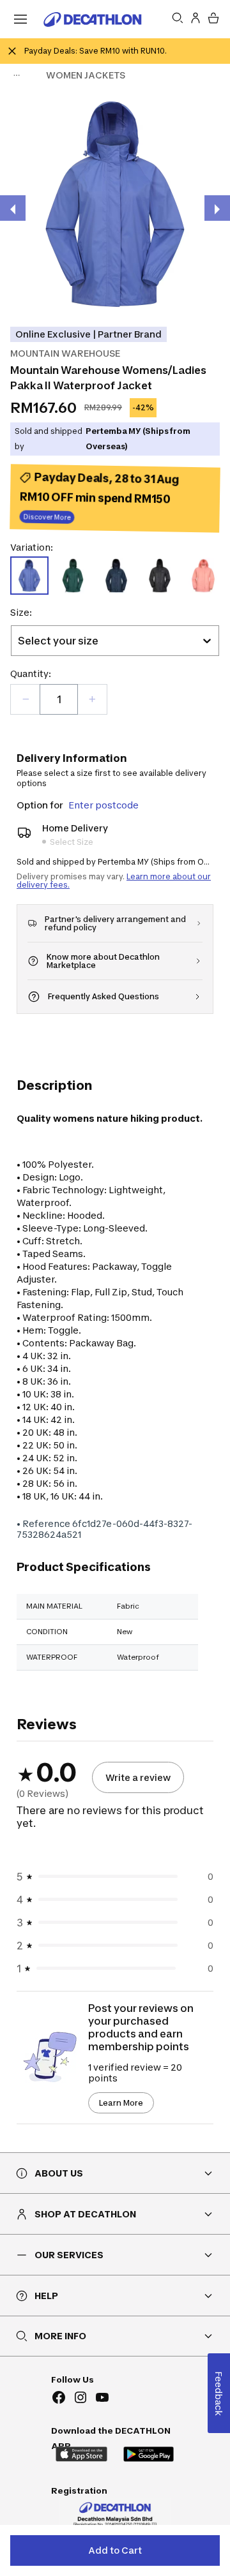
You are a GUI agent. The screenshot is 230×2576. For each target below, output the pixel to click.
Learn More (121, 2103)
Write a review (138, 1777)
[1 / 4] (115, 204)
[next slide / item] (217, 208)
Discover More (47, 518)
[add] (92, 699)
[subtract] (26, 699)
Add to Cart (115, 2550)
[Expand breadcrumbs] (17, 75)
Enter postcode (103, 805)
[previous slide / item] (13, 208)
